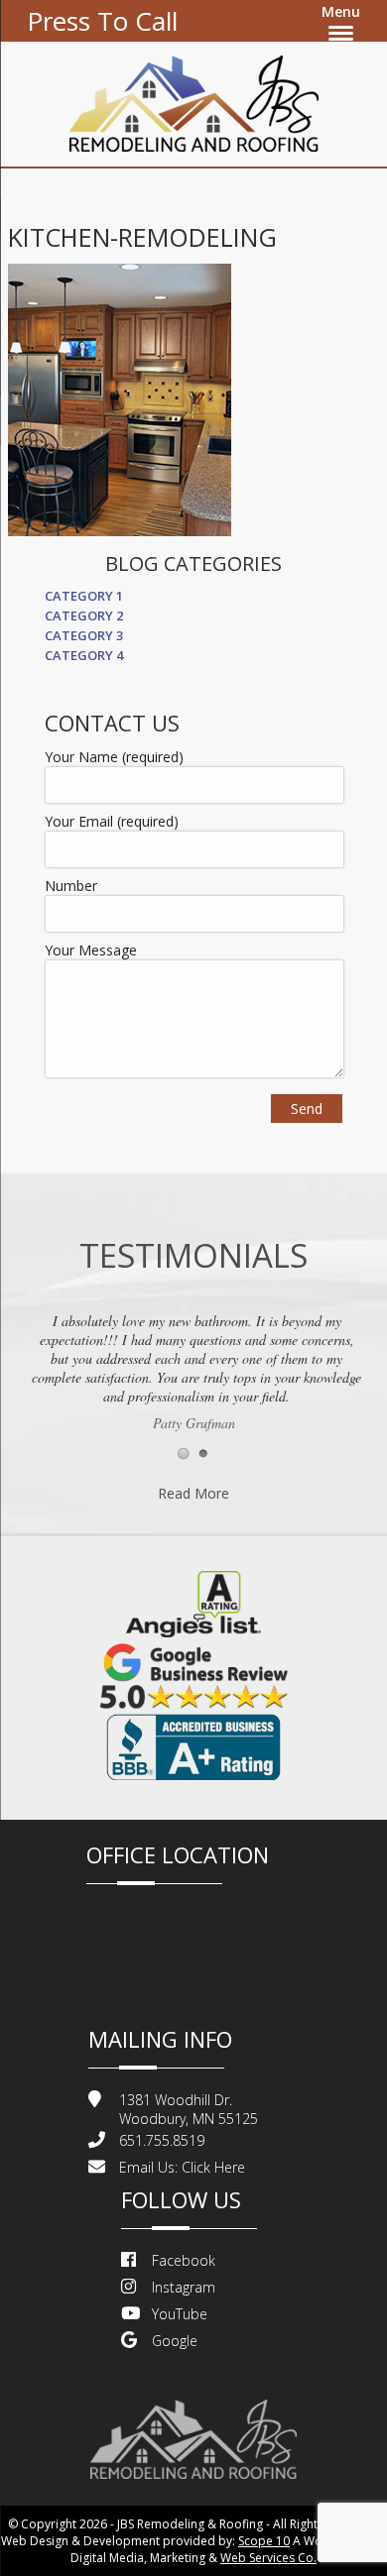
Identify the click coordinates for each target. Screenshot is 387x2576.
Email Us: (182, 2167)
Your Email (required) (112, 821)
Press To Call (102, 21)
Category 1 (84, 596)
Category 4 (84, 655)
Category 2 (84, 616)
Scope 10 (264, 2541)
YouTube (180, 2314)
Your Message (91, 950)
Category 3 (84, 635)
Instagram (184, 2287)
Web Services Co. (268, 2558)
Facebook (184, 2260)
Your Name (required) (114, 757)
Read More (193, 1493)
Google (175, 2341)
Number (71, 886)
